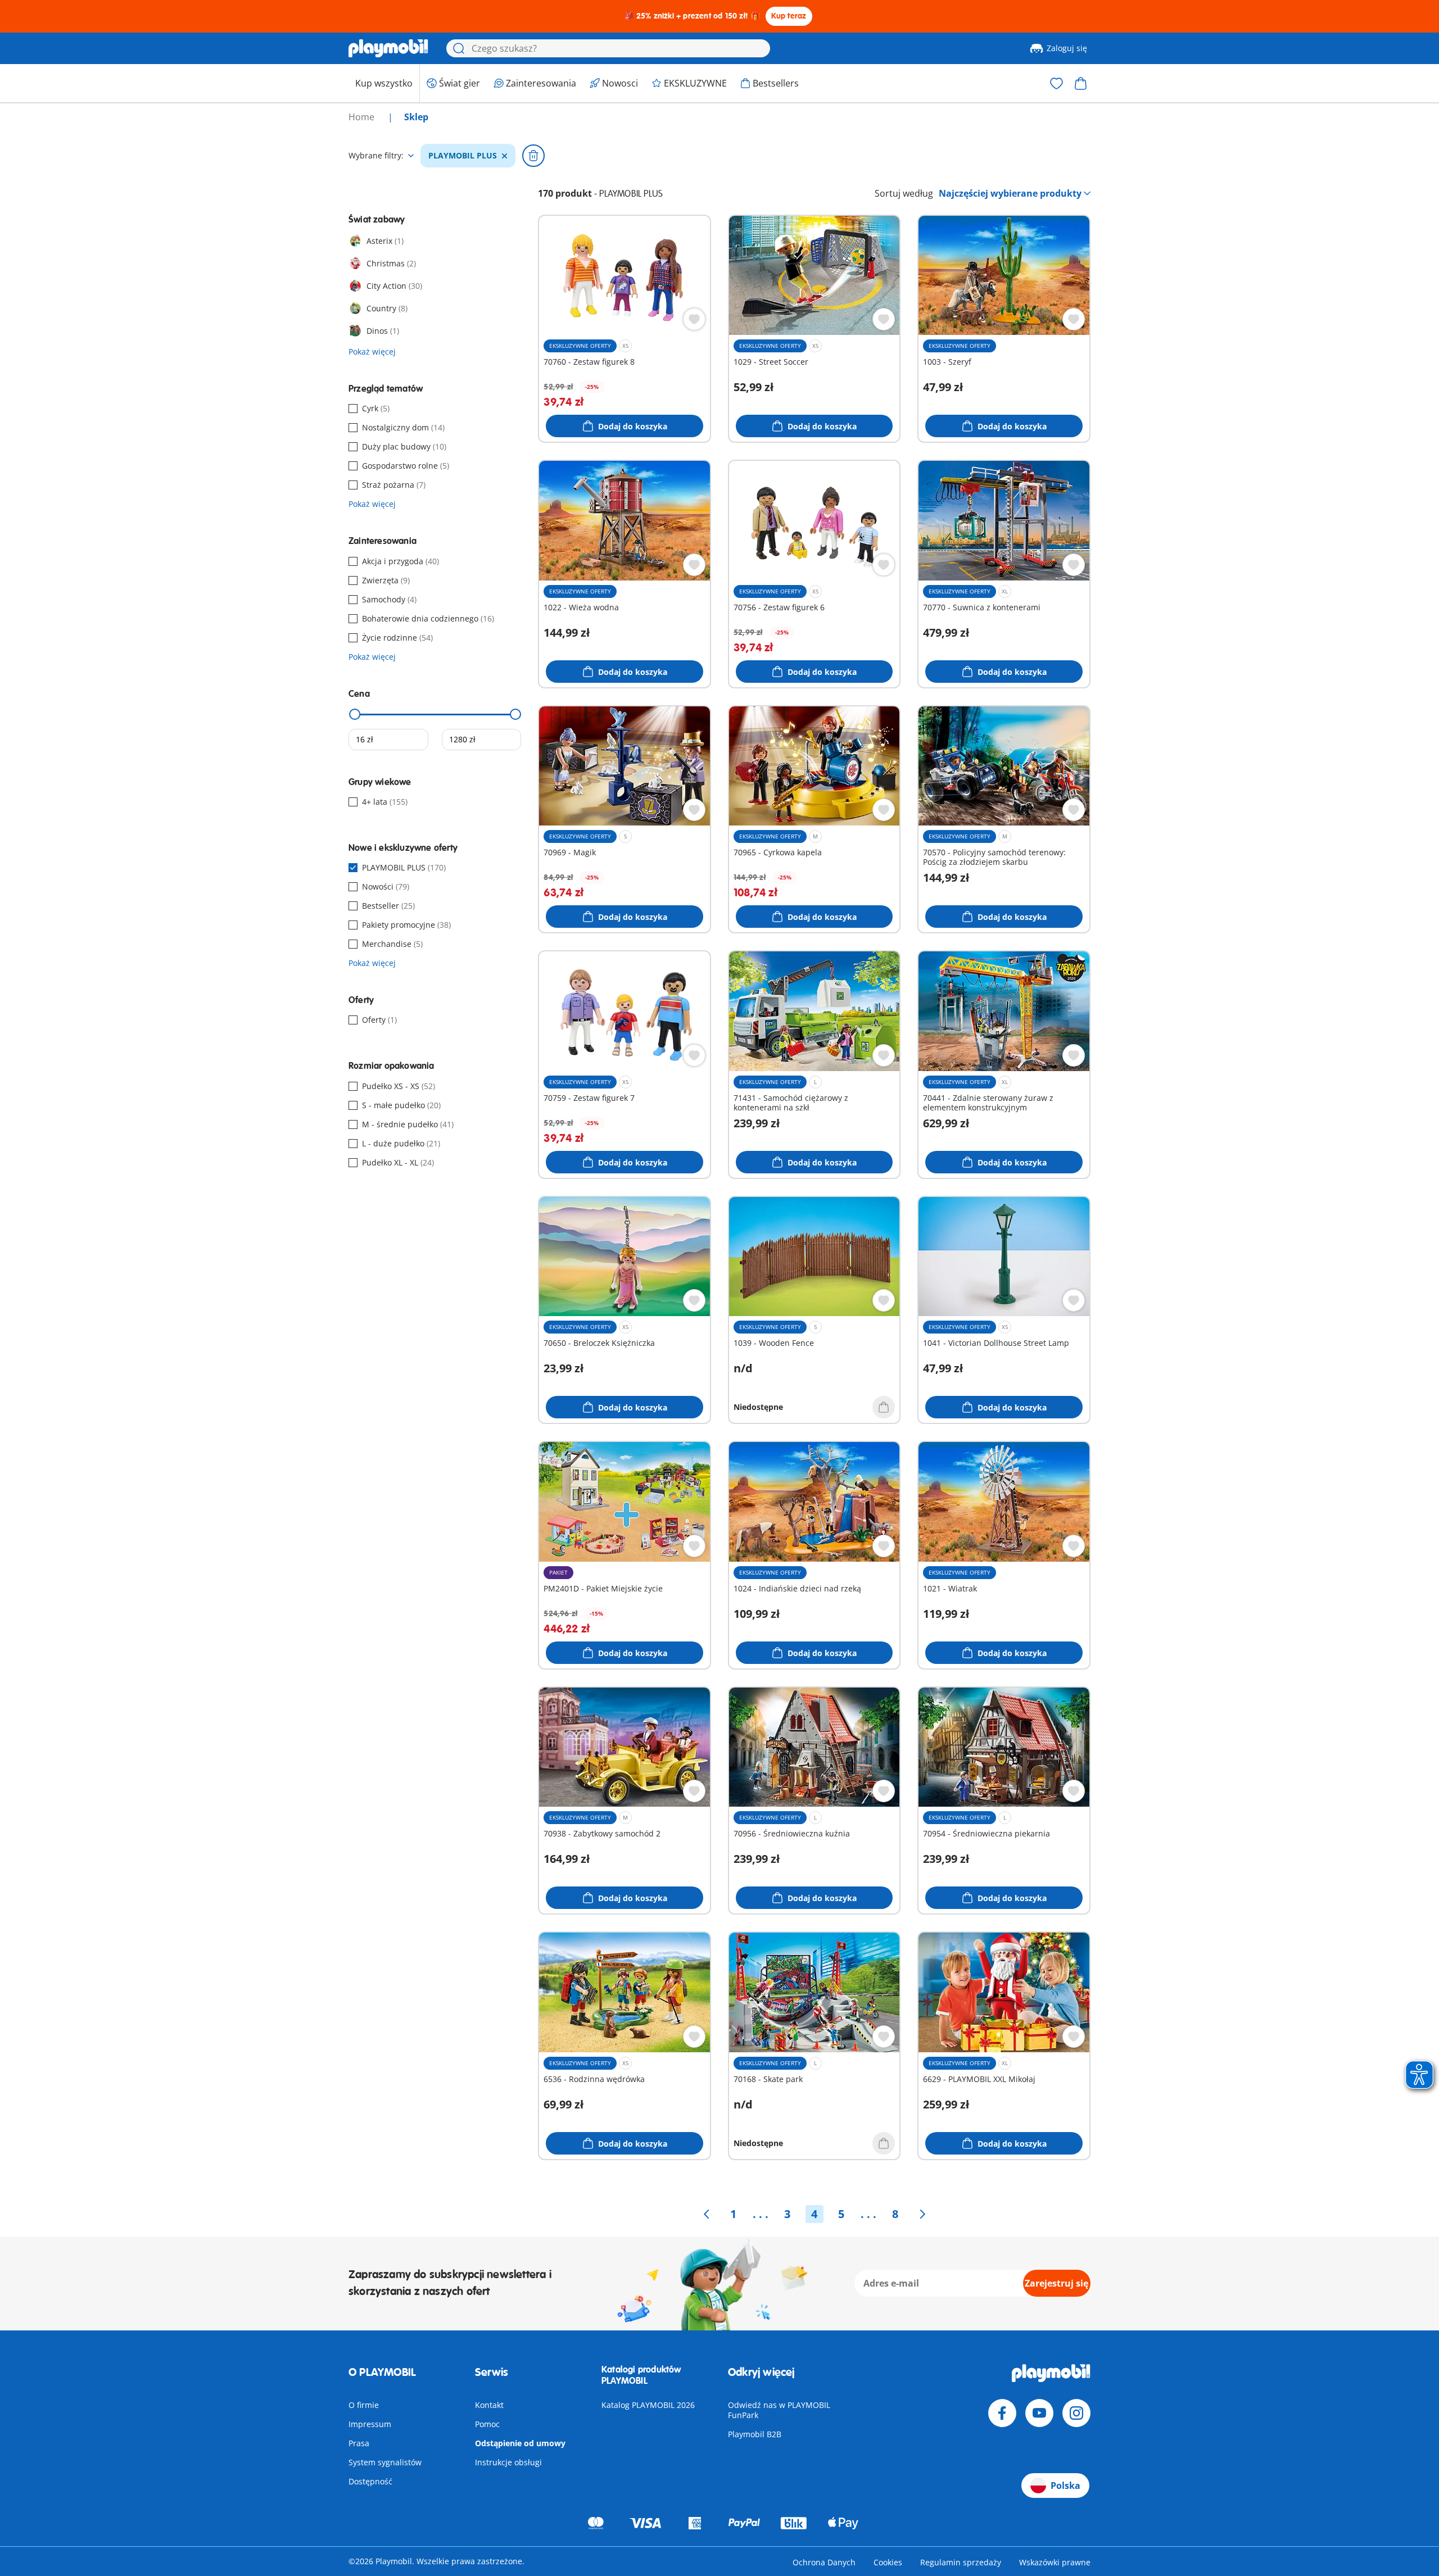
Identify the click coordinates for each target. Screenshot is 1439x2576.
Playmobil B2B (755, 2434)
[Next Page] (922, 2214)
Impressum (370, 2424)
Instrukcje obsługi (508, 2462)
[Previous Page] (707, 2214)
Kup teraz (789, 16)
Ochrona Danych (824, 2562)
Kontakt (489, 2405)
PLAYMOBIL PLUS (463, 156)
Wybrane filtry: (376, 156)
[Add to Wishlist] (694, 319)
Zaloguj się (1067, 48)
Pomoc (487, 2424)
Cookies (888, 2562)
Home (363, 117)
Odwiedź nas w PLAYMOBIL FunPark (779, 2410)
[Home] (388, 48)
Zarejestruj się (1056, 2283)
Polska (1065, 2486)
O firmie (364, 2405)
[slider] (355, 714)
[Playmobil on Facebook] (1002, 2413)
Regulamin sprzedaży (961, 2562)
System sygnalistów (385, 2462)
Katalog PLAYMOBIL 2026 (648, 2405)
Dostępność (370, 2481)
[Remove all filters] (533, 156)
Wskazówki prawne (1055, 2562)
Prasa (359, 2443)
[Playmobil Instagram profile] (1076, 2413)
